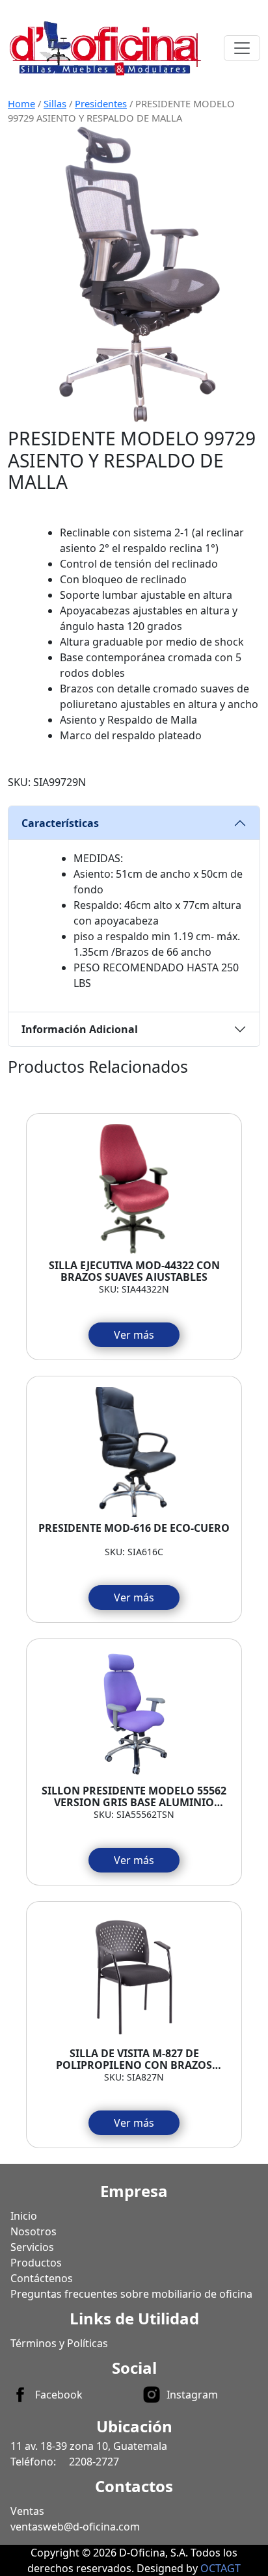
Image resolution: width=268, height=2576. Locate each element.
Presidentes (101, 103)
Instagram (192, 2395)
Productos (36, 2263)
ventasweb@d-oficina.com (75, 2527)
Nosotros (33, 2231)
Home (21, 103)
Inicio (24, 2216)
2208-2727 (94, 2462)
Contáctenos (42, 2278)
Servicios (32, 2247)
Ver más (134, 1335)
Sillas (55, 103)
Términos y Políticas (59, 2343)
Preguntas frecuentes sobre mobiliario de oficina (131, 2294)
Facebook (59, 2395)
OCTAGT (221, 2568)
